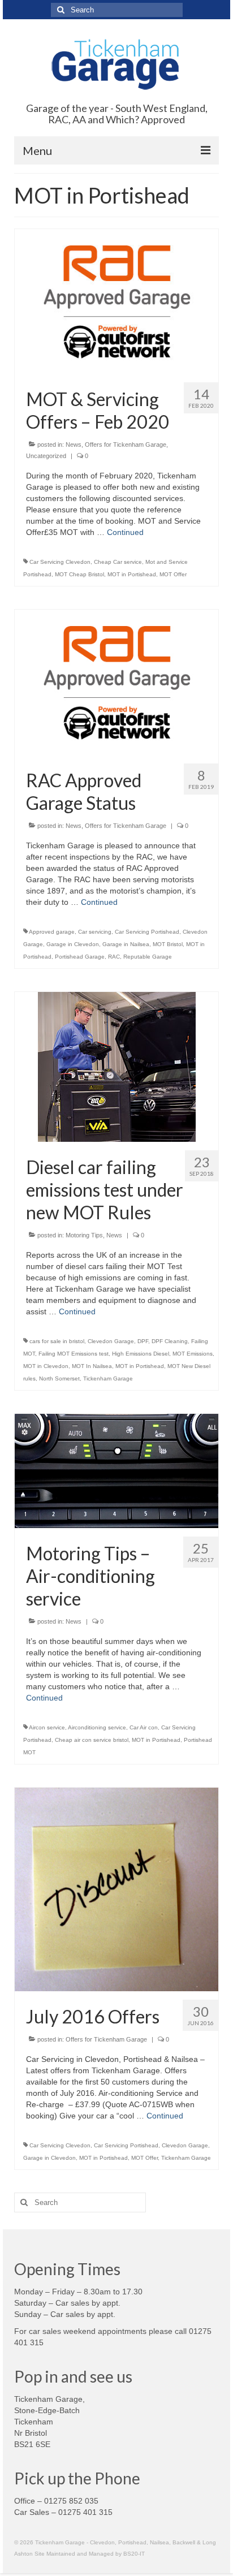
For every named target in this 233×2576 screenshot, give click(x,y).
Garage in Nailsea (126, 944)
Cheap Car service (118, 562)
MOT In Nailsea (92, 1366)
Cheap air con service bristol (92, 1740)
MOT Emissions (193, 1354)
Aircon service (47, 1727)
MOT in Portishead (132, 574)
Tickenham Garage (108, 1378)
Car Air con (144, 1727)
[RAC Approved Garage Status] (116, 681)
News (74, 445)
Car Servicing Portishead (147, 932)
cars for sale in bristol (57, 1341)
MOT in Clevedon (46, 1366)
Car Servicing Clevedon (60, 562)
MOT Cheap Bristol (79, 574)
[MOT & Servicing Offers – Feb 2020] (116, 301)
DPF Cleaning (170, 1341)
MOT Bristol (168, 944)
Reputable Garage (148, 957)
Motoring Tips (84, 1235)
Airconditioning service (97, 1727)
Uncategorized (46, 456)
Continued (125, 532)
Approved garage (52, 932)
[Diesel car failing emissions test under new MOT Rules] (117, 1066)
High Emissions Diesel (141, 1354)
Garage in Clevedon (73, 944)
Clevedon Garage (111, 1341)
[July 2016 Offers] (116, 1889)
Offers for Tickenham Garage (126, 445)
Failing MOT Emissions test (74, 1354)
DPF (143, 1341)
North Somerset (59, 1378)
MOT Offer (173, 574)
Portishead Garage (80, 957)
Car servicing (95, 932)
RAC (114, 957)
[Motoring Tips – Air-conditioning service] (116, 1470)
